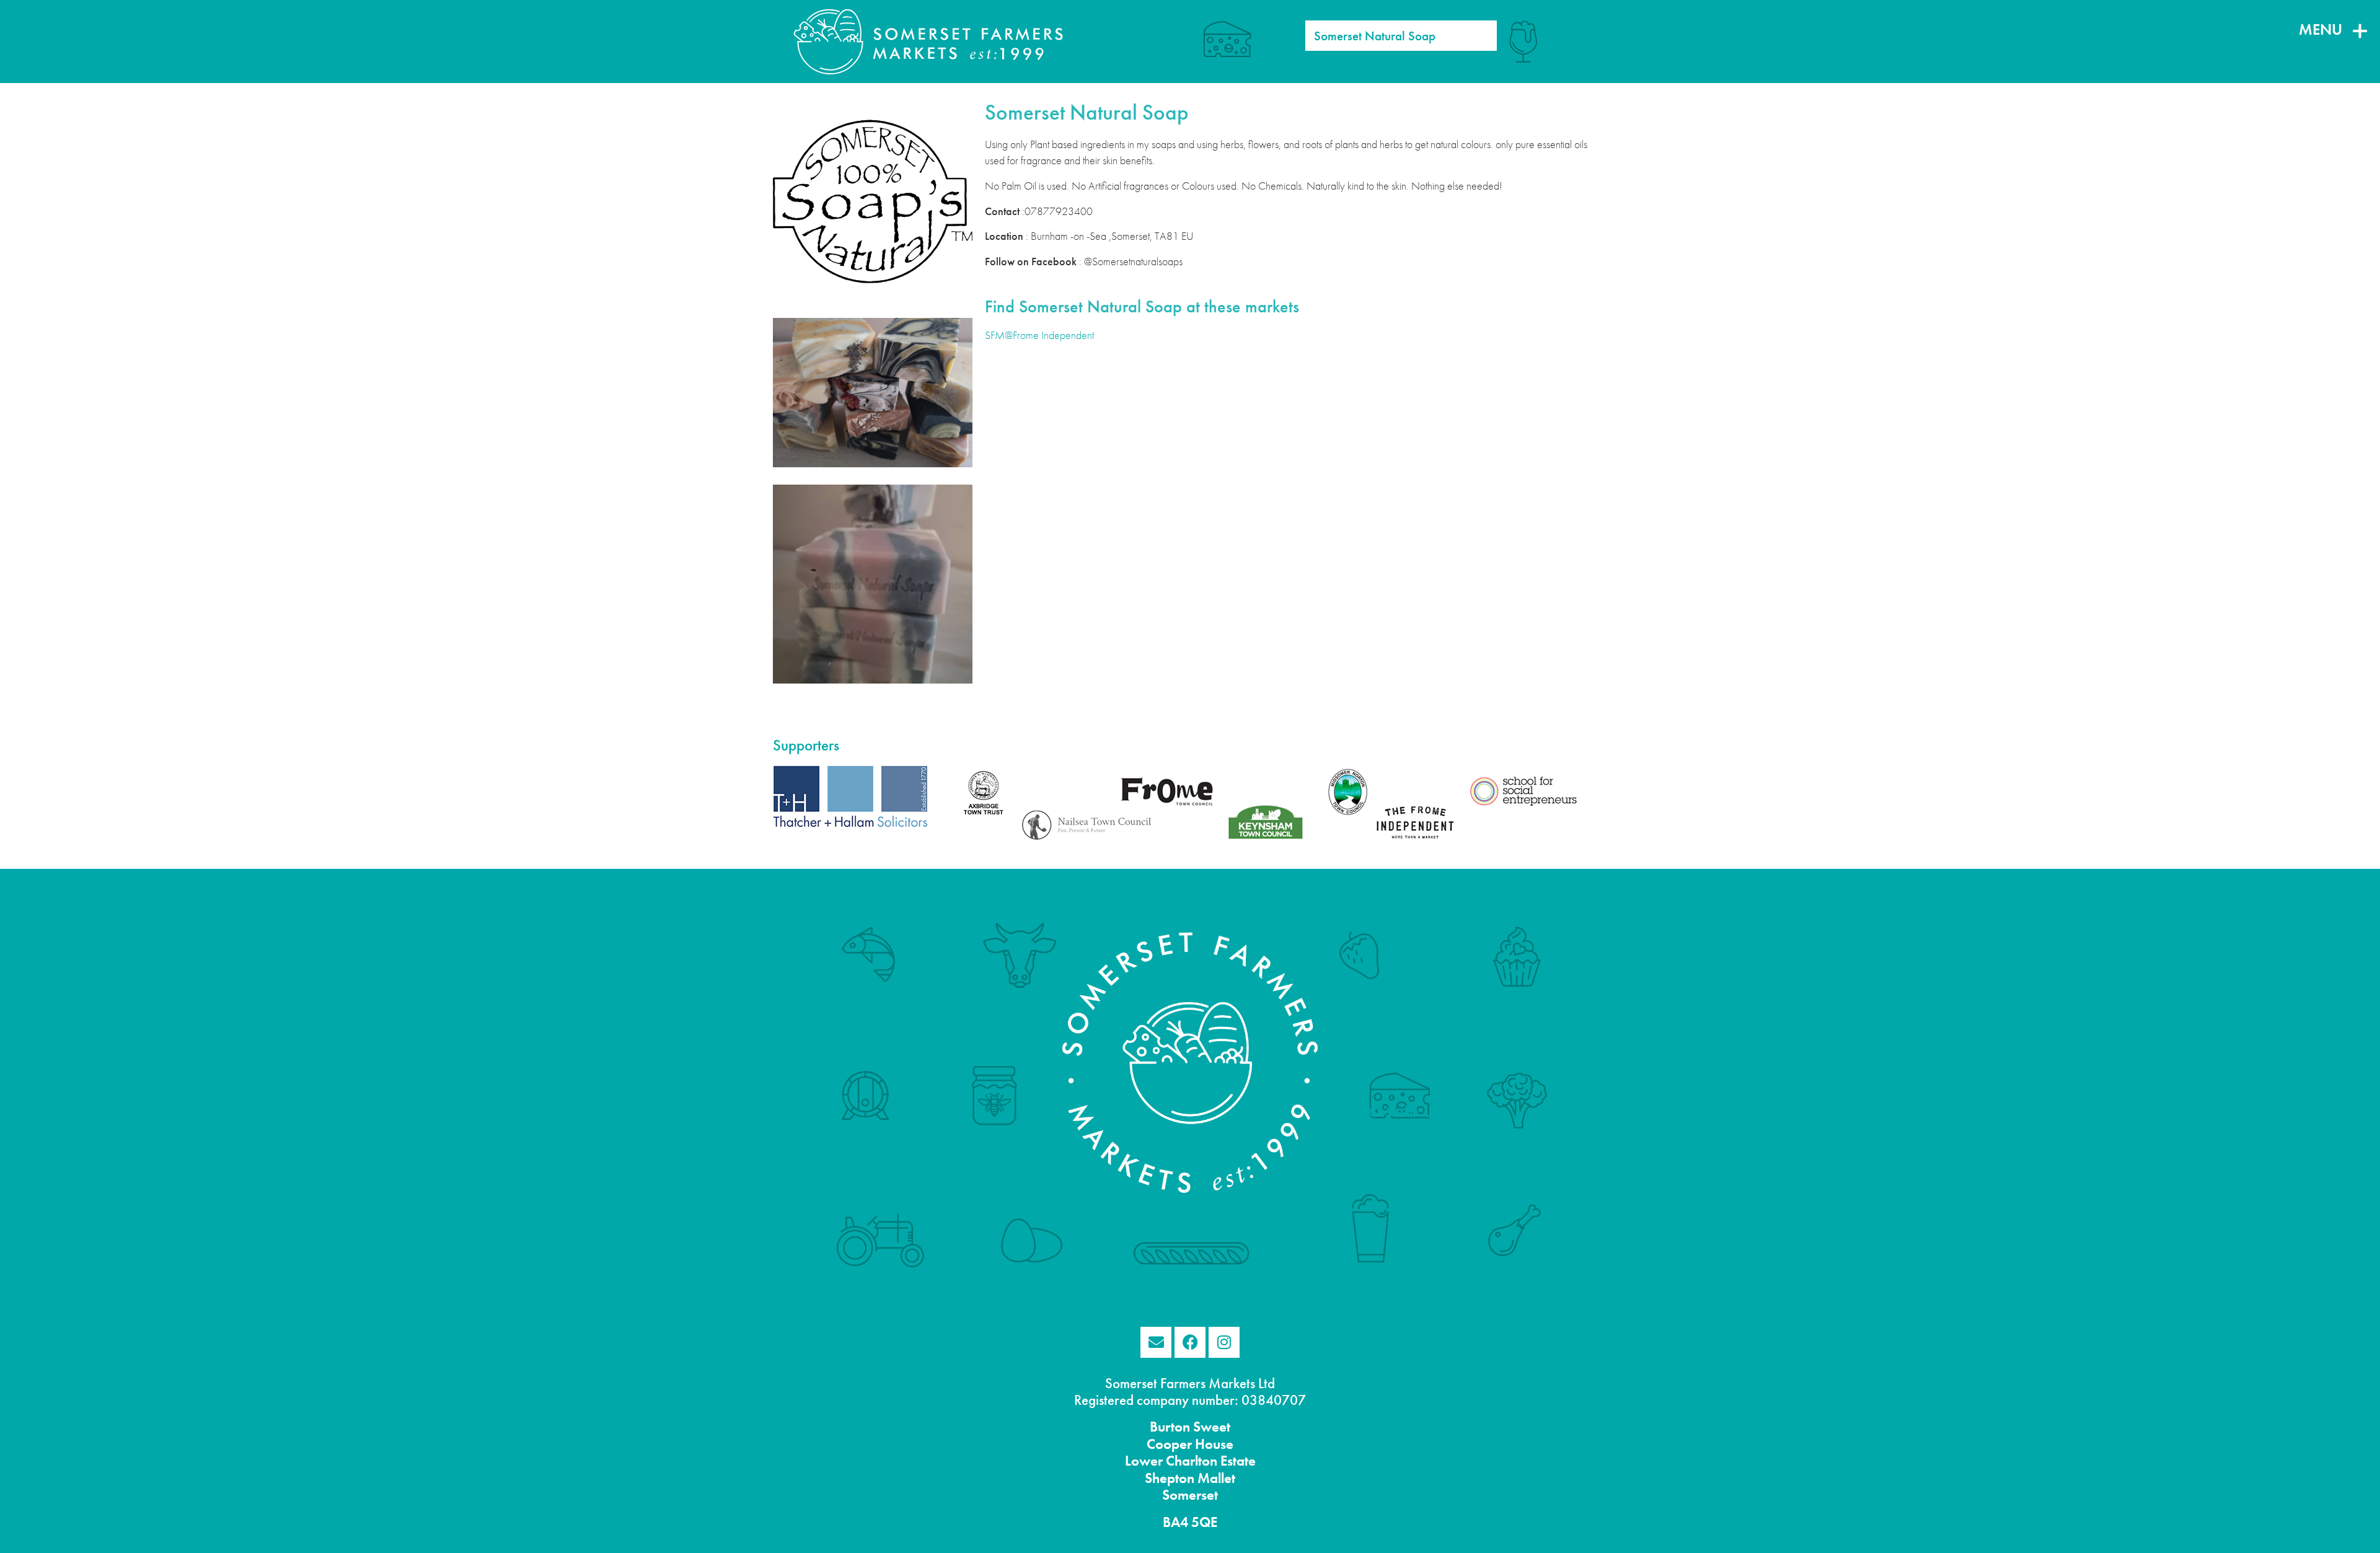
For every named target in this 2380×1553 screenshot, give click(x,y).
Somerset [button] (1190, 1495)
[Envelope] (1156, 1342)
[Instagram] (1224, 1342)
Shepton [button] (1170, 1478)
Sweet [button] (1210, 1427)
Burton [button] (1170, 1427)
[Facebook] (1190, 1342)
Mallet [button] (1215, 1478)
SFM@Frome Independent (1039, 335)
